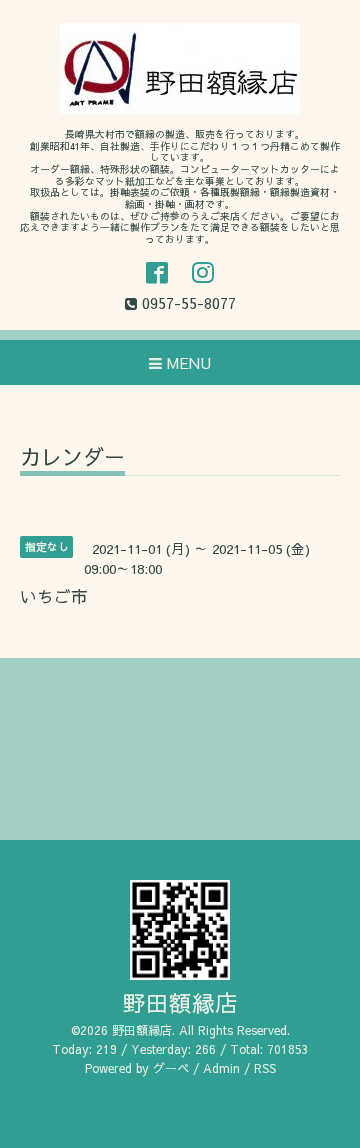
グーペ (171, 1068)
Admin (221, 1068)
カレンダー (72, 458)
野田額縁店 (180, 1002)
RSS (265, 1068)
